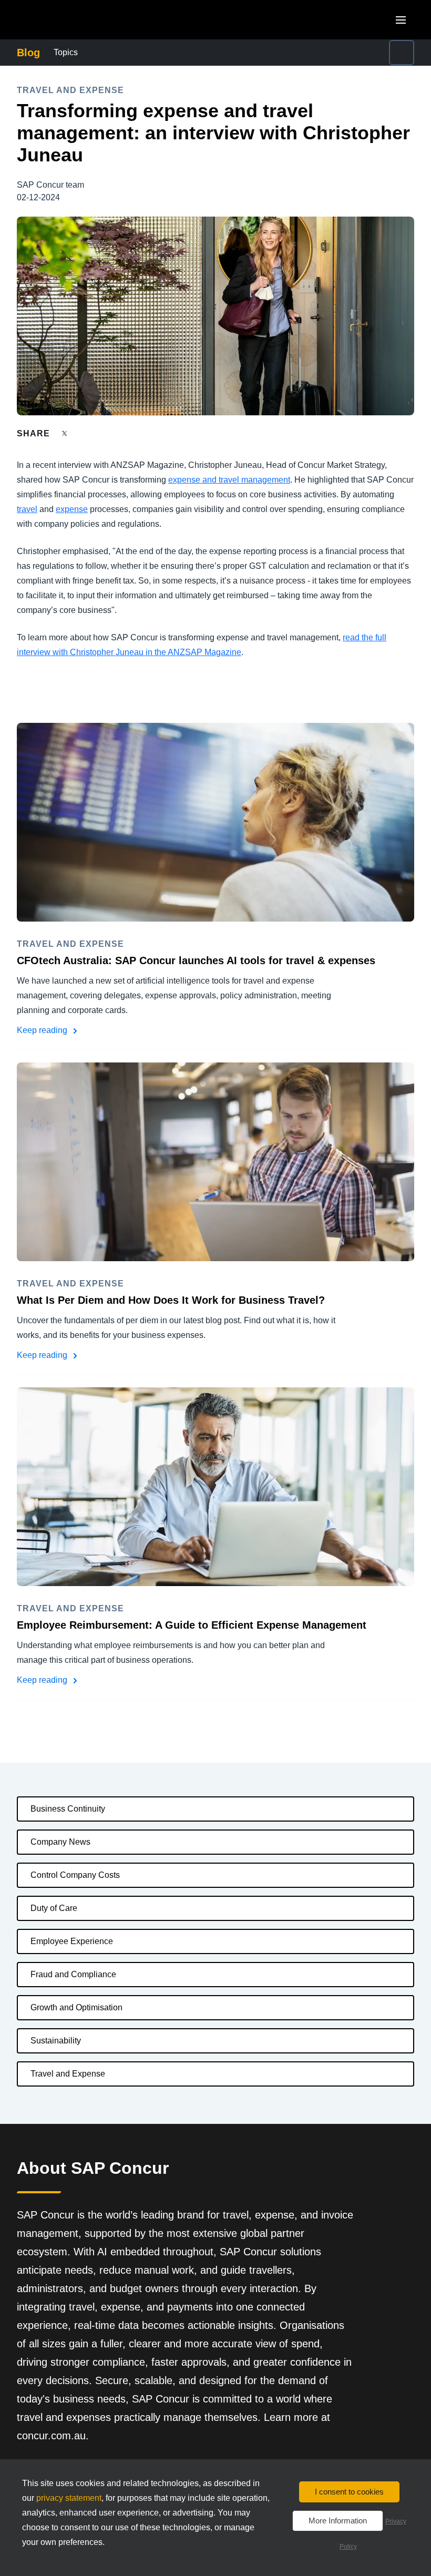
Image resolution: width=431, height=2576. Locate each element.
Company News (60, 1842)
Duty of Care (54, 1908)
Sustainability (56, 2041)
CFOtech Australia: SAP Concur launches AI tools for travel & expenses (196, 960)
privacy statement (69, 2498)
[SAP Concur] (65, 20)
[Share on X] (66, 433)
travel (27, 509)
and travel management (245, 480)
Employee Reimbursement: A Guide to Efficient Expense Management (192, 1625)
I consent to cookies (349, 2492)
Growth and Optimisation (76, 2007)
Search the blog (324, 46)
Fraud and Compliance (73, 1974)
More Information (338, 2521)
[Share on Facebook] (85, 433)
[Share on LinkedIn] (103, 433)
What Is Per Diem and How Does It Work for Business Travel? (171, 1300)
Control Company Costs (75, 1875)
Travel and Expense (68, 2074)
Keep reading (43, 1030)
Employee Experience (72, 1941)
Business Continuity (68, 1809)
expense (184, 480)
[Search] (402, 53)
